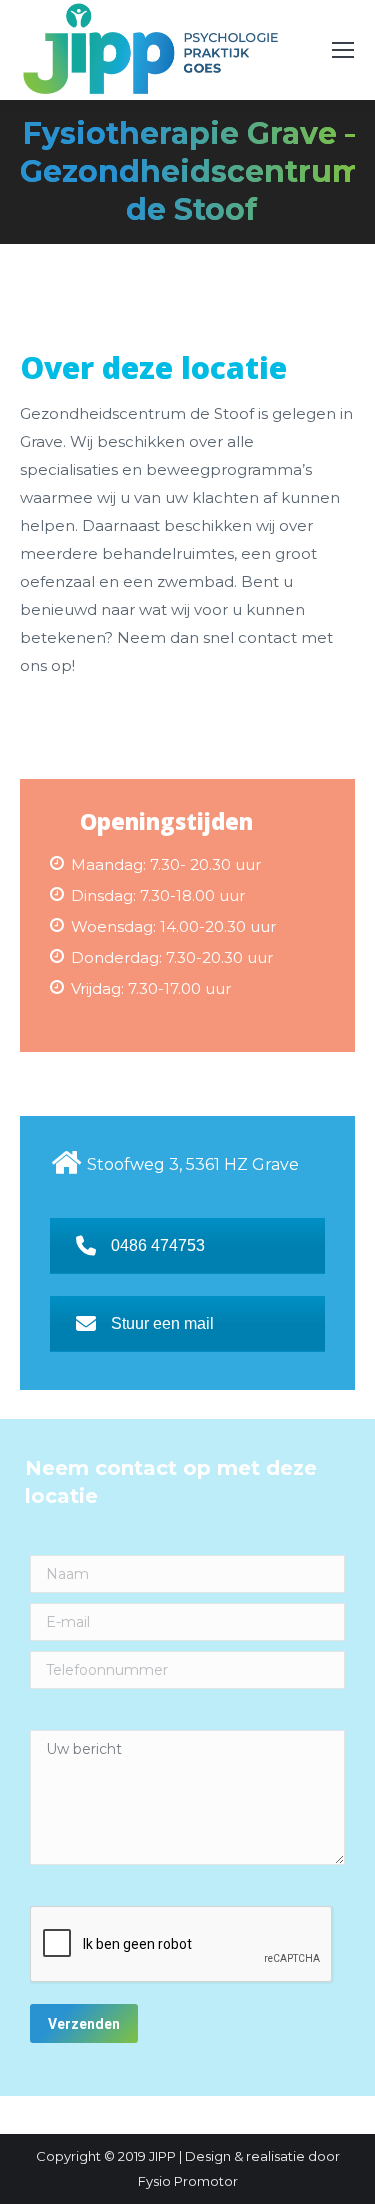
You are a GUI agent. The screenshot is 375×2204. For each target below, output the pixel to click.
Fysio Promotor (188, 2181)
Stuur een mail (162, 1323)
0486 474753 (158, 1245)
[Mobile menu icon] (343, 50)
